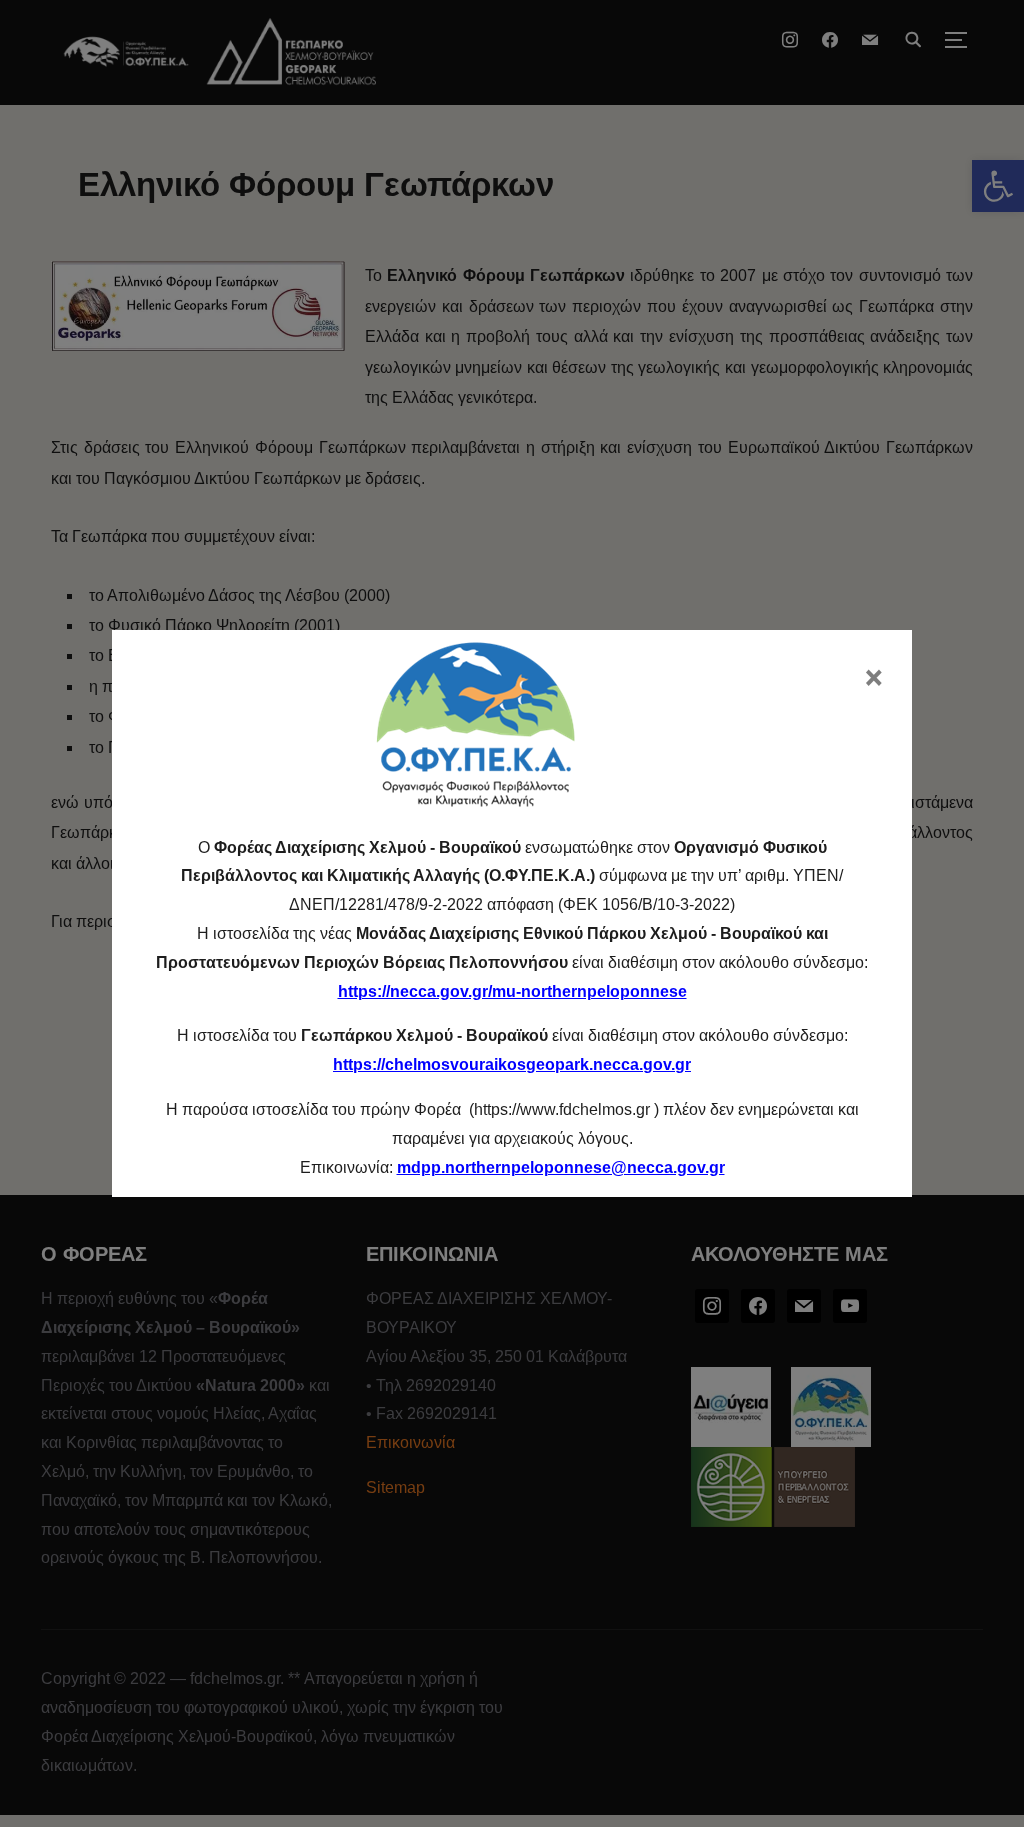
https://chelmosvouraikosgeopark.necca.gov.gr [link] (512, 1064)
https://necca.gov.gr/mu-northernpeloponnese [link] (512, 991)
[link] (561, 1167)
